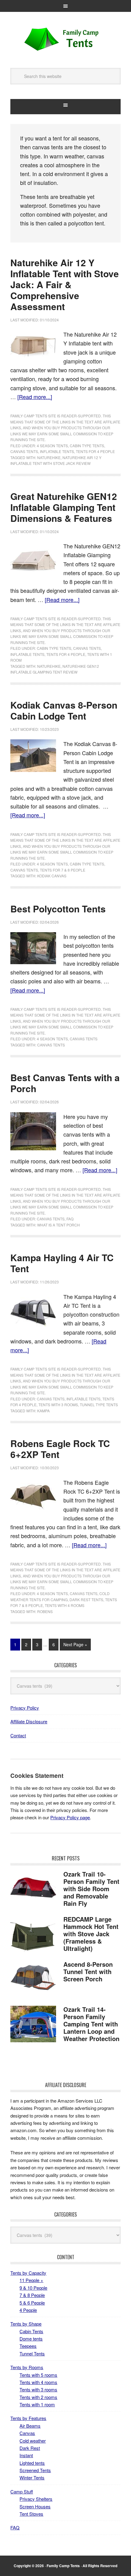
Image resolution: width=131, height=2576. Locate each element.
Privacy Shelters (36, 2499)
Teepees (28, 2346)
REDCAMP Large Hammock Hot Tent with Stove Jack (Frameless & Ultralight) (91, 1934)
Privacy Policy (25, 1708)
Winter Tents (32, 2477)
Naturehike (49, 457)
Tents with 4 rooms (65, 1605)
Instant (26, 2455)
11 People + (31, 2280)
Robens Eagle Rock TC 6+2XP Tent (60, 1449)
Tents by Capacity (28, 2273)
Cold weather (33, 2441)
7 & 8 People (32, 2295)
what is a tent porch (58, 1225)
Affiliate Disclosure (29, 1721)
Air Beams (30, 2426)
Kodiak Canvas (52, 876)
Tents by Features (28, 2418)
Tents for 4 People (95, 451)
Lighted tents (32, 2463)
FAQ (70, 1219)
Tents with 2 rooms (38, 2397)
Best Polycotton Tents (58, 909)
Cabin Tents (31, 2331)
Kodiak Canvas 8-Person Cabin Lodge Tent (64, 710)
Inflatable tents (57, 451)
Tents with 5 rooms (38, 2375)
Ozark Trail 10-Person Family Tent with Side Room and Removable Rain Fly (91, 1889)
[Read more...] (35, 397)
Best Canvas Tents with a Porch (65, 1083)
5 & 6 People (32, 2303)
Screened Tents (35, 2470)
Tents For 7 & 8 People (63, 870)
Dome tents (31, 2339)
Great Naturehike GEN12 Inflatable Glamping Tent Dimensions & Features (64, 507)
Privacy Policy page (70, 1817)
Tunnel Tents (32, 2353)
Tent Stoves (31, 2514)
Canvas (27, 2433)
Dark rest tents (86, 1599)
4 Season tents (52, 446)
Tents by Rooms (27, 2367)
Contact (18, 1735)
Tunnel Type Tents (99, 1405)
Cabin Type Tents (87, 446)
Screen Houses (35, 2506)
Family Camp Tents (65, 40)
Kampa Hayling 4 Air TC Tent (62, 1263)
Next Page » (75, 1644)
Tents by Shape (26, 2324)
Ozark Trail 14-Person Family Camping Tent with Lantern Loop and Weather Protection (91, 2024)
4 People (28, 2310)
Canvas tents (24, 451)
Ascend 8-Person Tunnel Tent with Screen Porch (88, 1971)
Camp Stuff (22, 2491)
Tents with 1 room (37, 2404)
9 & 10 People (33, 2288)
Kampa (43, 1411)
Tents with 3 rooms (58, 1405)
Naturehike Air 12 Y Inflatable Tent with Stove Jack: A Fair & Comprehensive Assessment (65, 284)
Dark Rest (30, 2448)
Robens (45, 1611)
